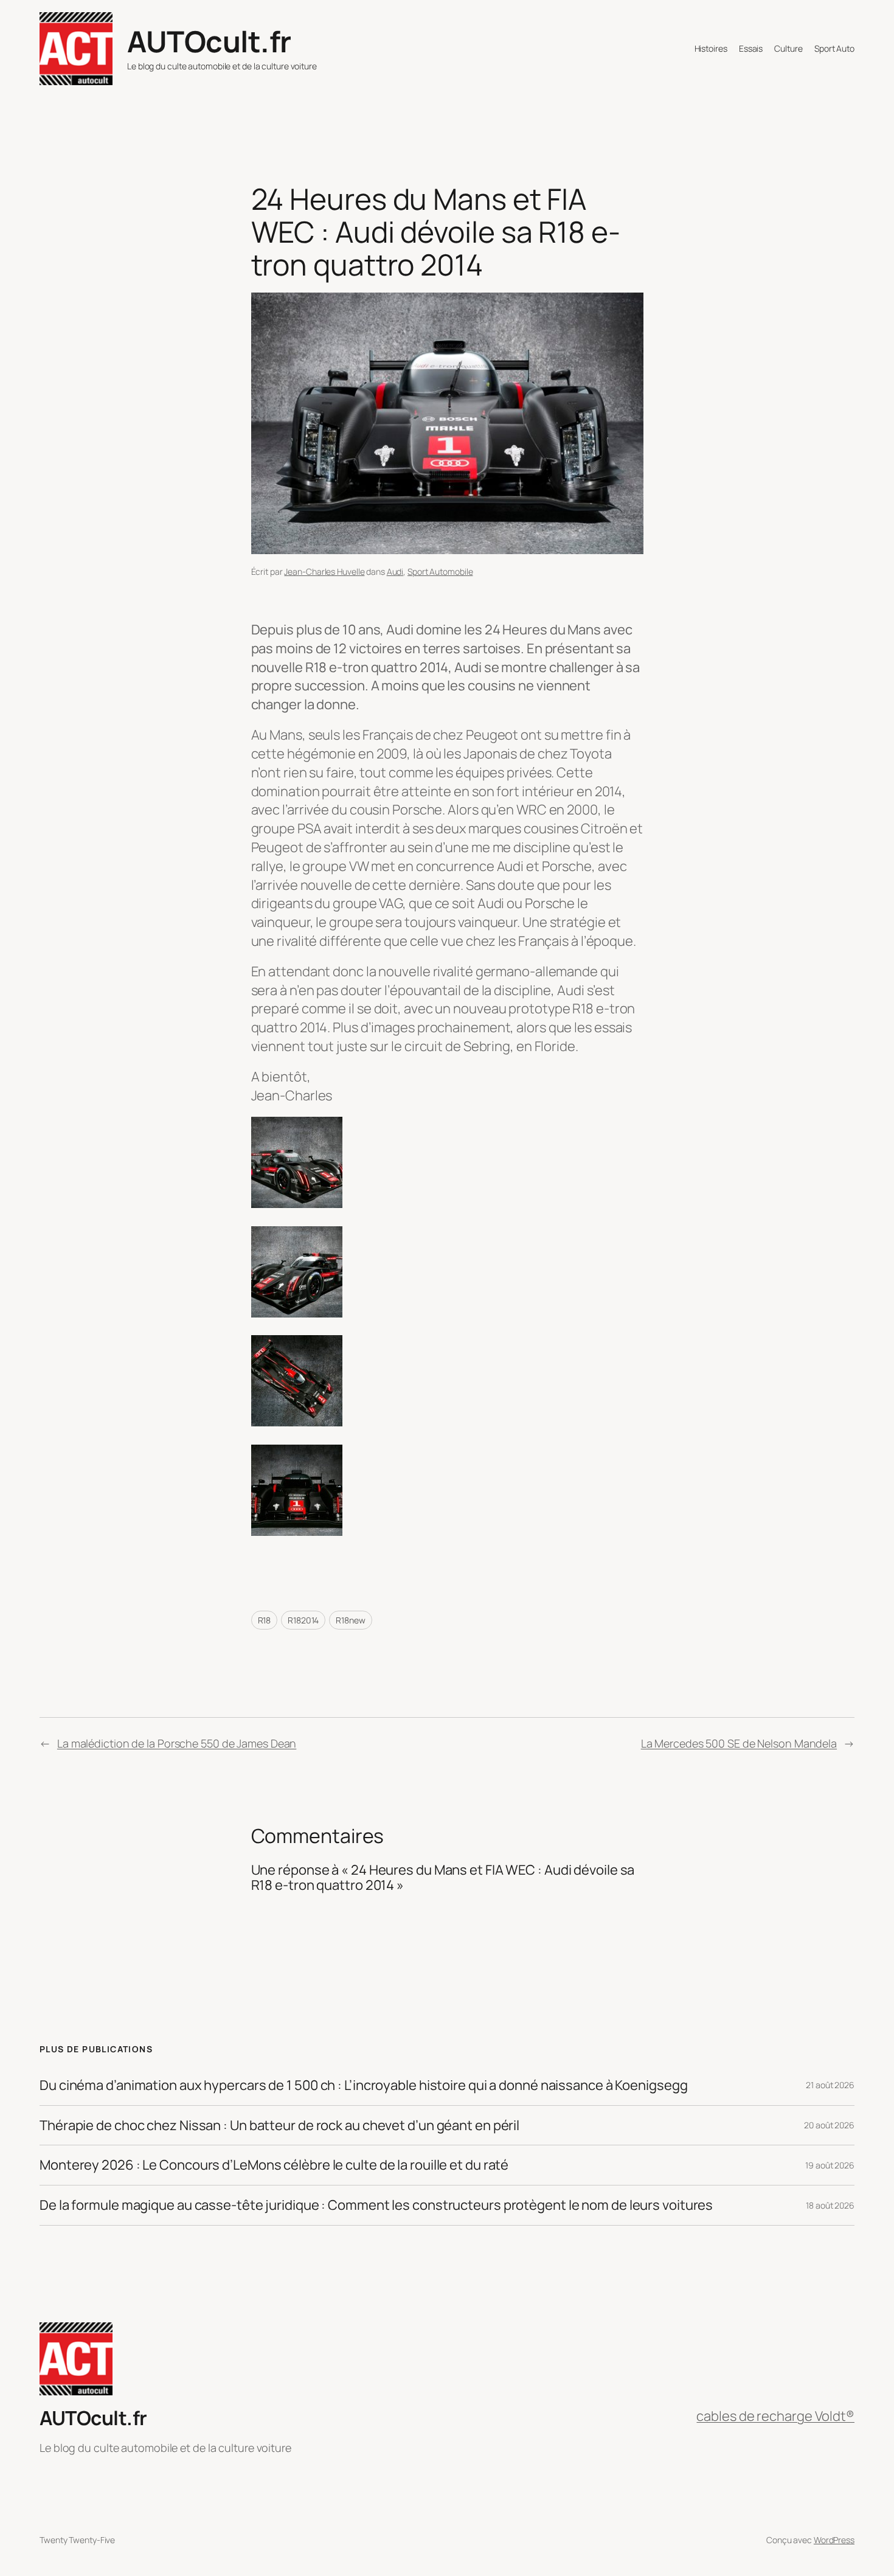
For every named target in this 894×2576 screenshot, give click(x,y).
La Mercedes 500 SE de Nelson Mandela (739, 1743)
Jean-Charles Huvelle (324, 571)
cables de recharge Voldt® (775, 2416)
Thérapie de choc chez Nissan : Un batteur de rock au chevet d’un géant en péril (279, 2126)
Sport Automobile (440, 571)
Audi (395, 571)
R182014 (303, 1620)
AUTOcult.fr (209, 41)
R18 (265, 1620)
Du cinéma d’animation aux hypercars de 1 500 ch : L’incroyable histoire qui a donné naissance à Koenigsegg (363, 2085)
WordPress (834, 2540)
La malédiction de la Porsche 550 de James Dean (177, 1743)
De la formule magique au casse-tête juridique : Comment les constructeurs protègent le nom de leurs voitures (376, 2205)
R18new (350, 1620)
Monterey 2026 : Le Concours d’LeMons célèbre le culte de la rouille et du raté (274, 2165)
